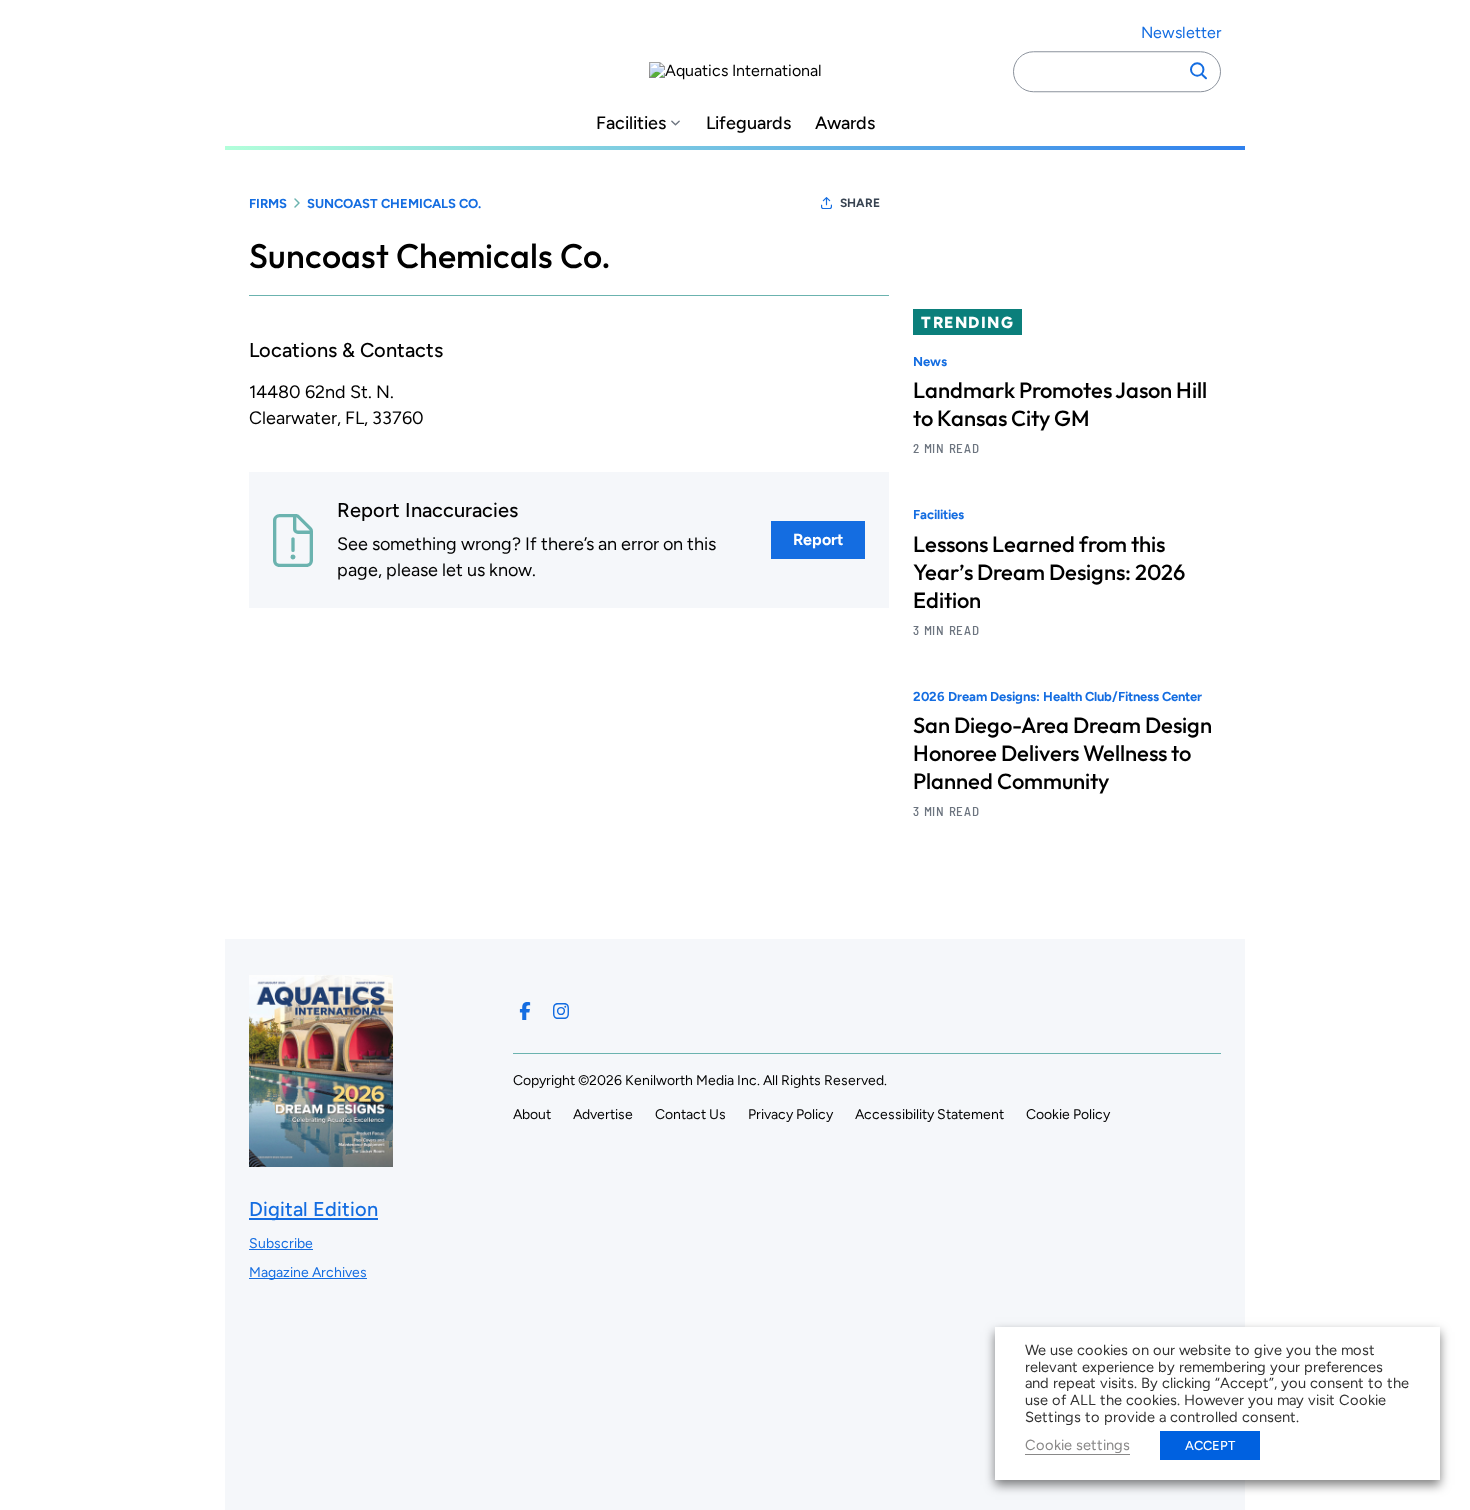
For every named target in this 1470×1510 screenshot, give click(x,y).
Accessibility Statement (929, 1114)
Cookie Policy (1068, 1114)
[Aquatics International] (735, 71)
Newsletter (1181, 32)
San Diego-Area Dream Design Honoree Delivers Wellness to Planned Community (1062, 753)
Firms (268, 203)
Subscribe (281, 1243)
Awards (845, 123)
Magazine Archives (308, 1272)
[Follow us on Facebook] (525, 1011)
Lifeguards (748, 123)
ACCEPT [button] (1210, 1445)
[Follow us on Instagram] (561, 1011)
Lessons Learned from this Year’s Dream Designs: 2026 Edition (1049, 572)
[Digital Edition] (321, 1156)
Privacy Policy (790, 1114)
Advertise (603, 1114)
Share (860, 203)
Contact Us (690, 1114)
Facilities (631, 123)
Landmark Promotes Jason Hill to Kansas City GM (1060, 404)
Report (818, 539)
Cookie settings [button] (1077, 1445)
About (532, 1114)
